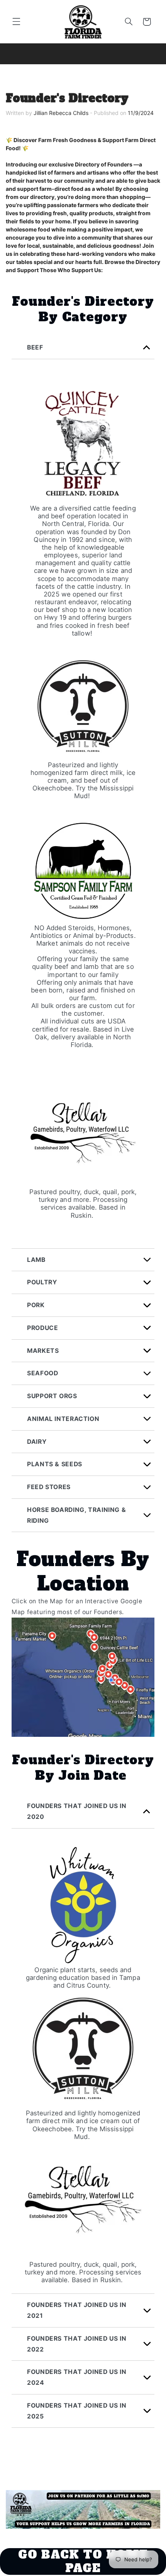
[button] (16, 22)
